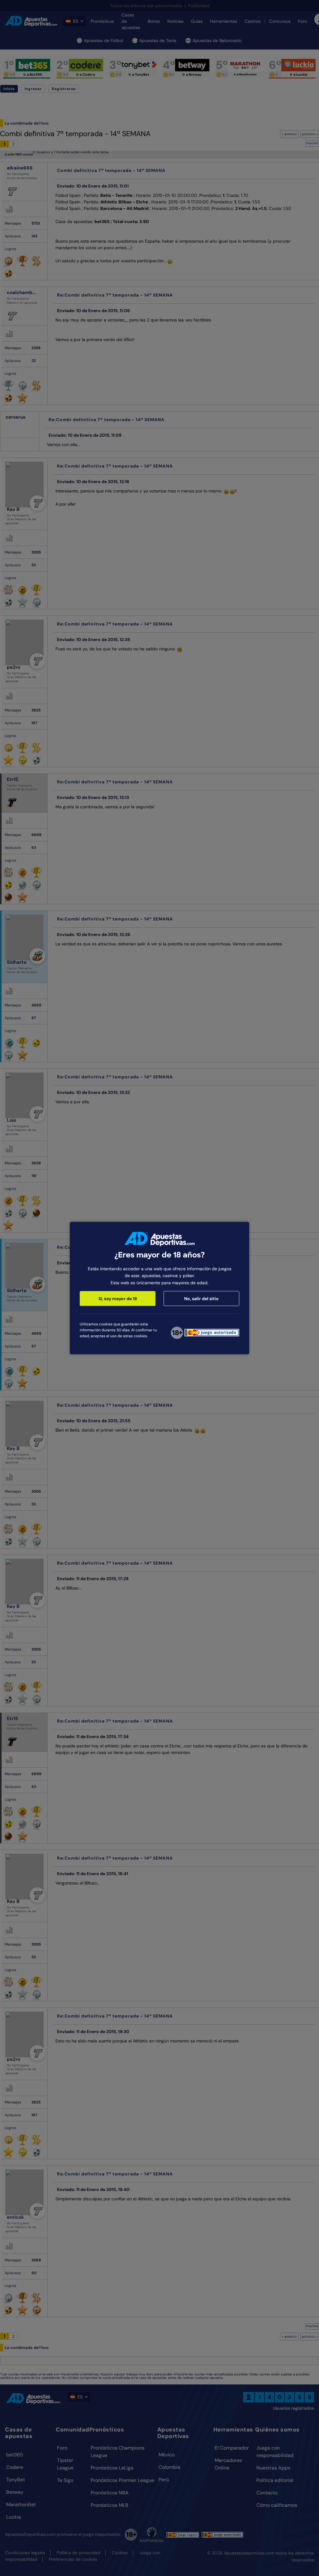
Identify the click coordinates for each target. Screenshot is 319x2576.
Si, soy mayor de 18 (118, 1299)
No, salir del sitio (201, 1299)
